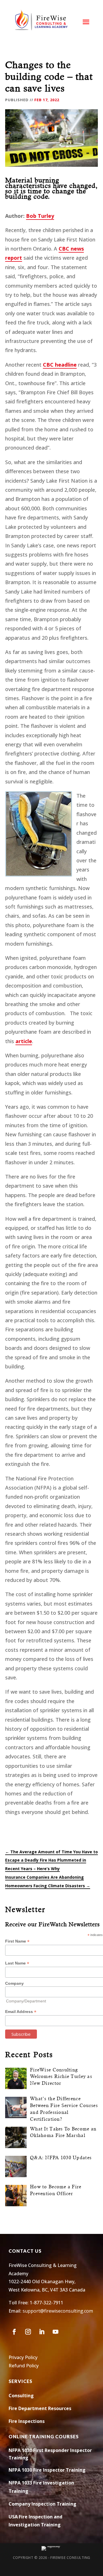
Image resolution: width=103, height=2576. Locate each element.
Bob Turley (40, 216)
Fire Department (28, 2408)
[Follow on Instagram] (28, 2332)
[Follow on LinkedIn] (42, 2332)
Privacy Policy (23, 2357)
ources (64, 2408)
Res (51, 2408)
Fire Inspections (27, 2421)
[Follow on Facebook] (14, 2332)
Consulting (21, 2396)
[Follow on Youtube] (56, 2332)
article (24, 1041)
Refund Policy (24, 2366)
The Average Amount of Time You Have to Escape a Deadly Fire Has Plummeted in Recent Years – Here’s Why (51, 1860)
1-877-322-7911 (46, 2303)
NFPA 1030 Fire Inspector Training (47, 2470)
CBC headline (60, 365)
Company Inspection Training (42, 2504)
